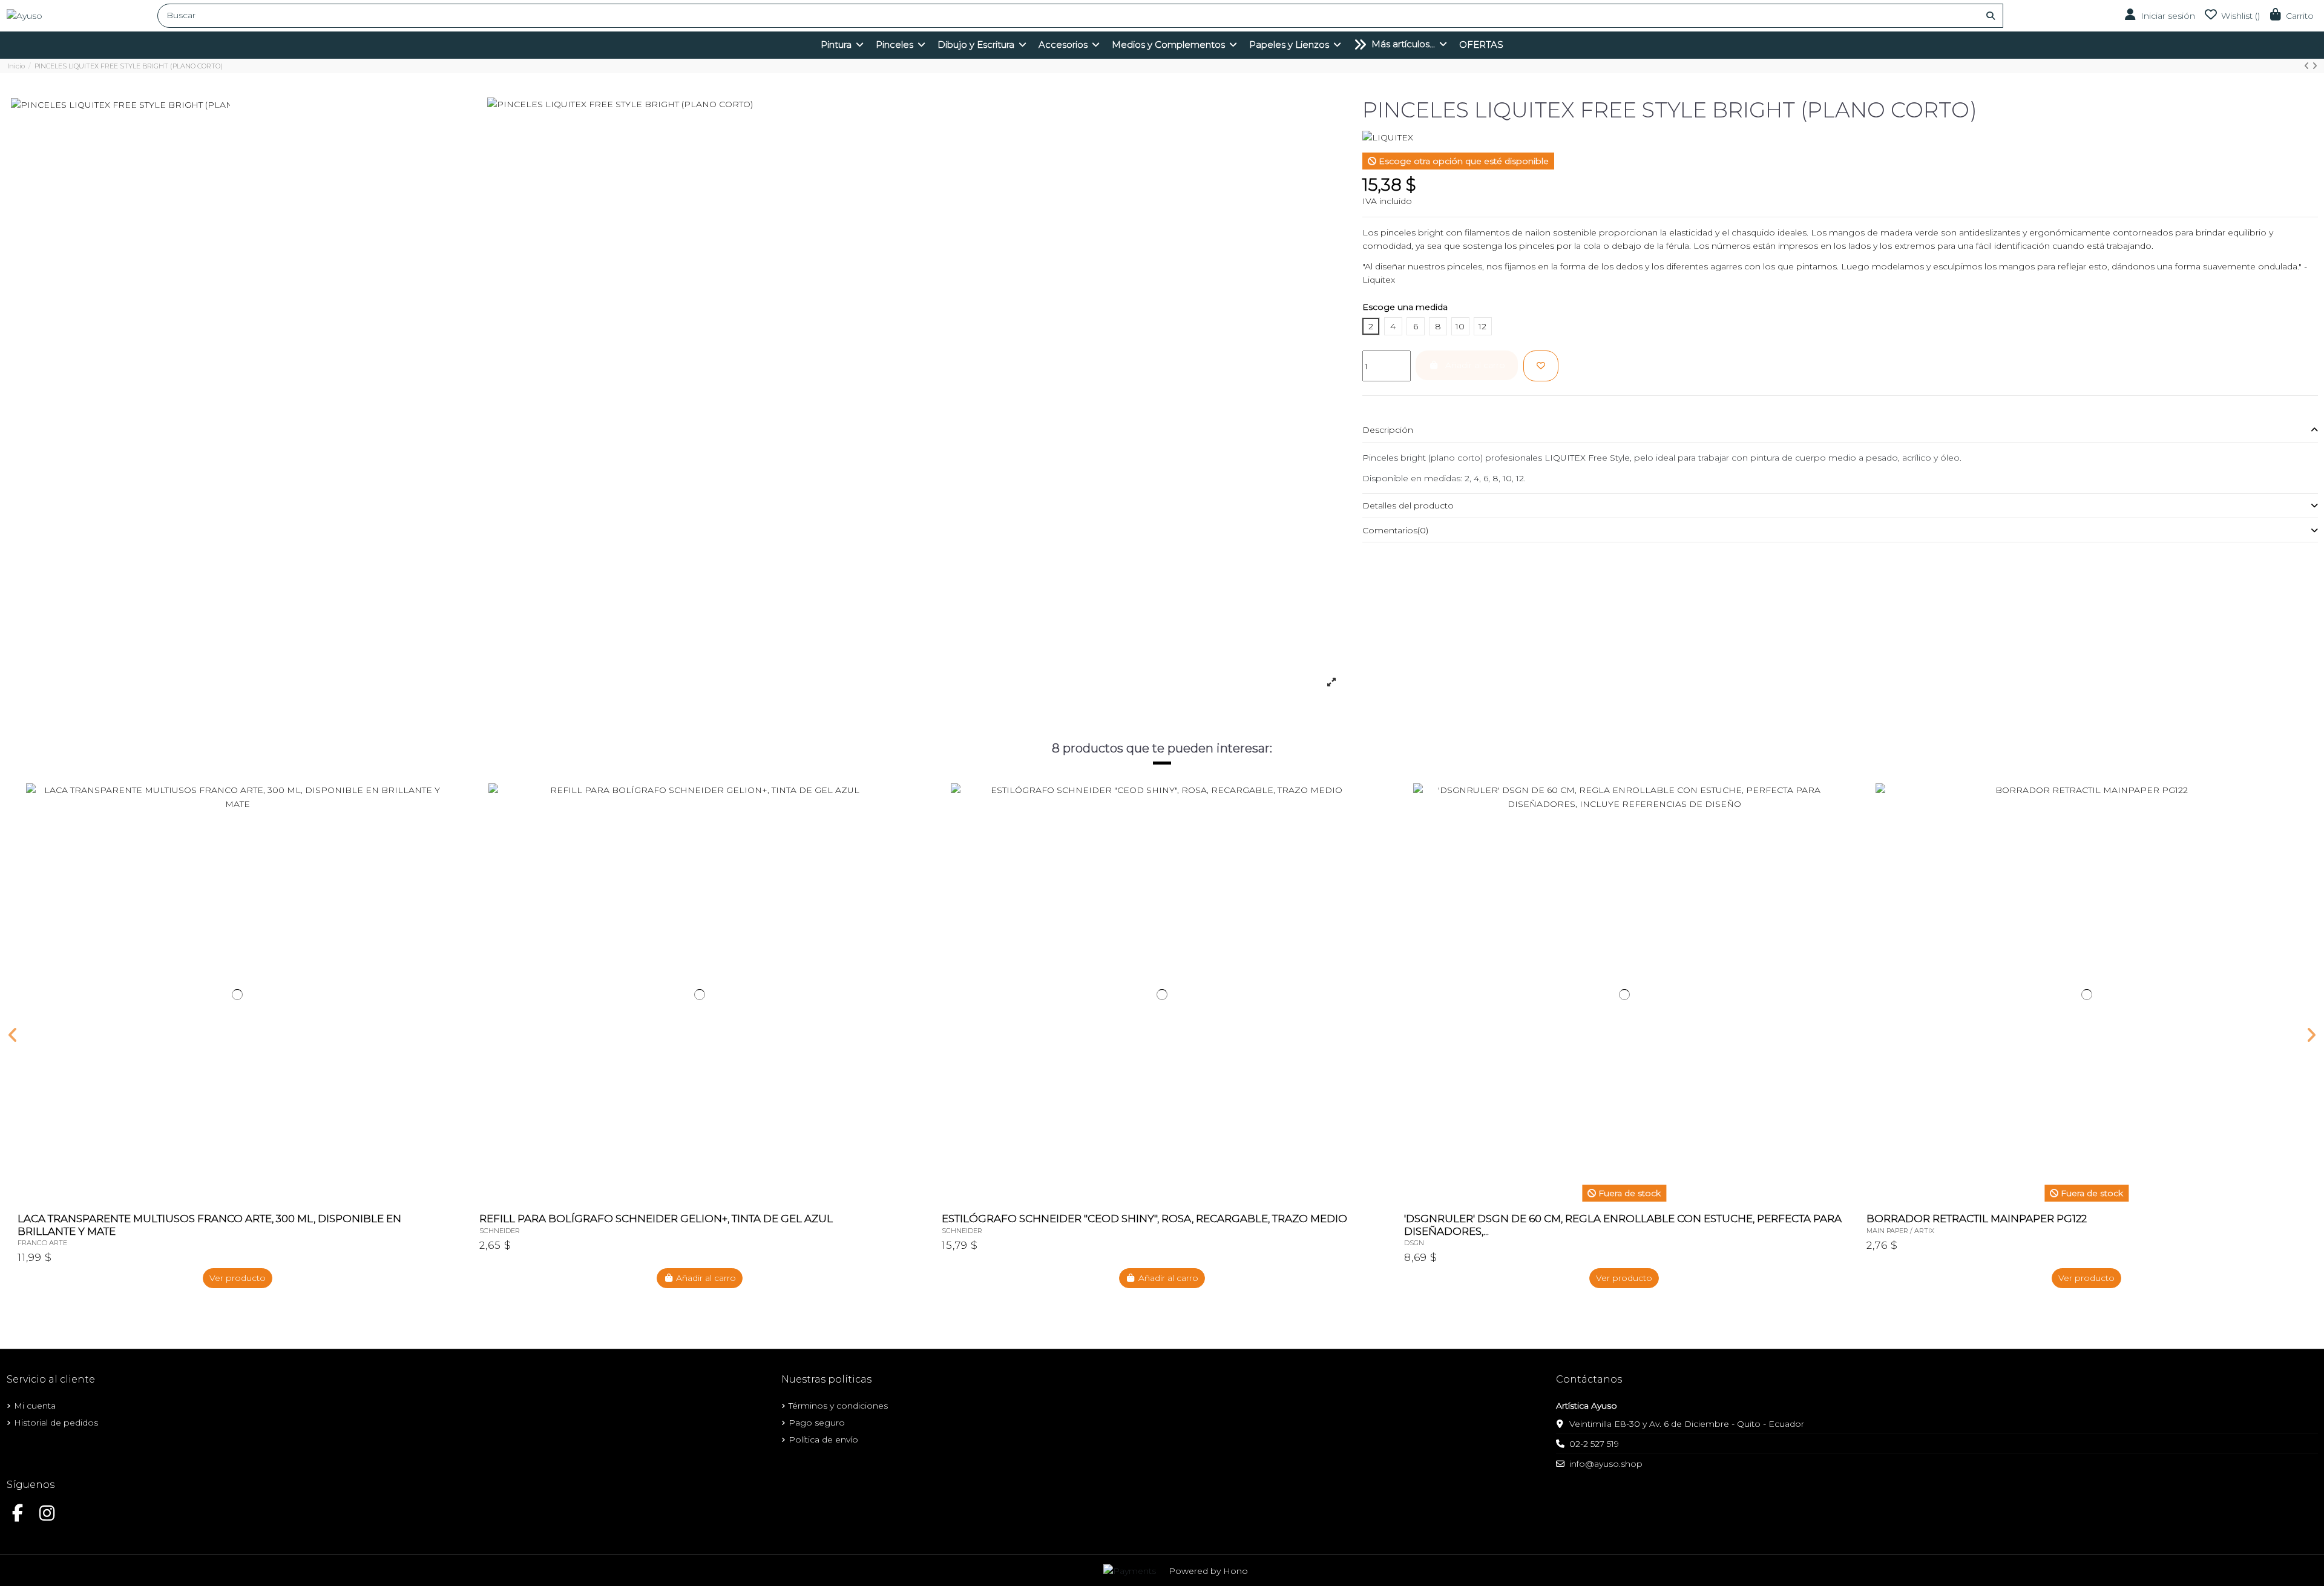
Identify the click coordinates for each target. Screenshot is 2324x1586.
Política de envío (823, 1440)
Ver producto (238, 1278)
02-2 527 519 (1594, 1444)
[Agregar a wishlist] (1541, 366)
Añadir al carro (706, 1278)
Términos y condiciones (838, 1406)
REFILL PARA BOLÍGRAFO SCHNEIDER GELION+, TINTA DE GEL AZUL (656, 1219)
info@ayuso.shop (1606, 1464)
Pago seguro (817, 1423)
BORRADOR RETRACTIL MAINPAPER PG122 (1977, 1219)
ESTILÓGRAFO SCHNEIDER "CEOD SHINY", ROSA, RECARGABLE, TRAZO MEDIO (1144, 1219)
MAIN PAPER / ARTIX (1900, 1231)
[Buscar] (1991, 16)
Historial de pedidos (56, 1423)
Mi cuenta (35, 1406)
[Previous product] (2308, 66)
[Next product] (2315, 66)
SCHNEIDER (500, 1231)
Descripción (1388, 430)
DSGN (1414, 1243)
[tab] (1840, 430)
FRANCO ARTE (42, 1243)
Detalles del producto (1408, 505)
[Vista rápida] (448, 823)
